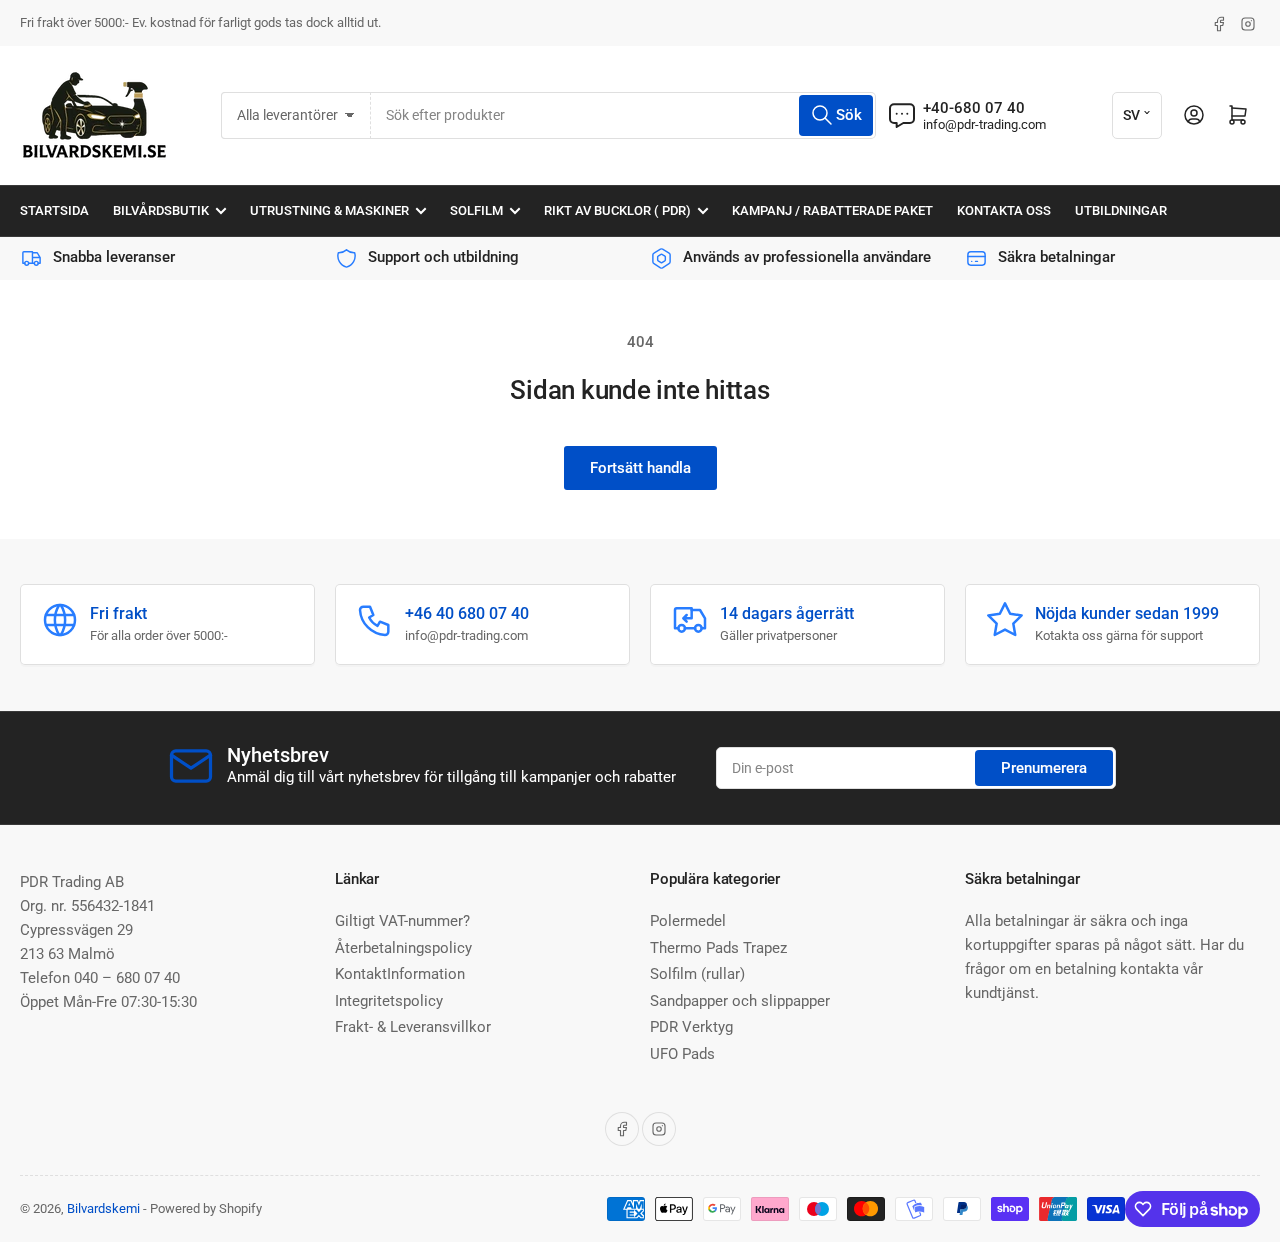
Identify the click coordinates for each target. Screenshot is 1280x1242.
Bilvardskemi (103, 1208)
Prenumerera (1044, 768)
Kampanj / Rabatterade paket (832, 210)
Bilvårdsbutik (161, 210)
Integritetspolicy (389, 1001)
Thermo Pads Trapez (718, 948)
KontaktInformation (400, 974)
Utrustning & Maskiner (329, 210)
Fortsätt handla (640, 468)
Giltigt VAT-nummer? (402, 921)
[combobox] (623, 115)
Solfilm (476, 210)
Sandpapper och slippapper (740, 1001)
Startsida (54, 210)
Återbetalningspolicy (403, 948)
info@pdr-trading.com (984, 124)
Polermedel (688, 921)
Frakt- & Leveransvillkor (413, 1027)
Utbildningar (1121, 210)
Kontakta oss (1004, 210)
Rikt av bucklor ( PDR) (617, 210)
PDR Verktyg (691, 1027)
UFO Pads (682, 1054)
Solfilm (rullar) (697, 974)
